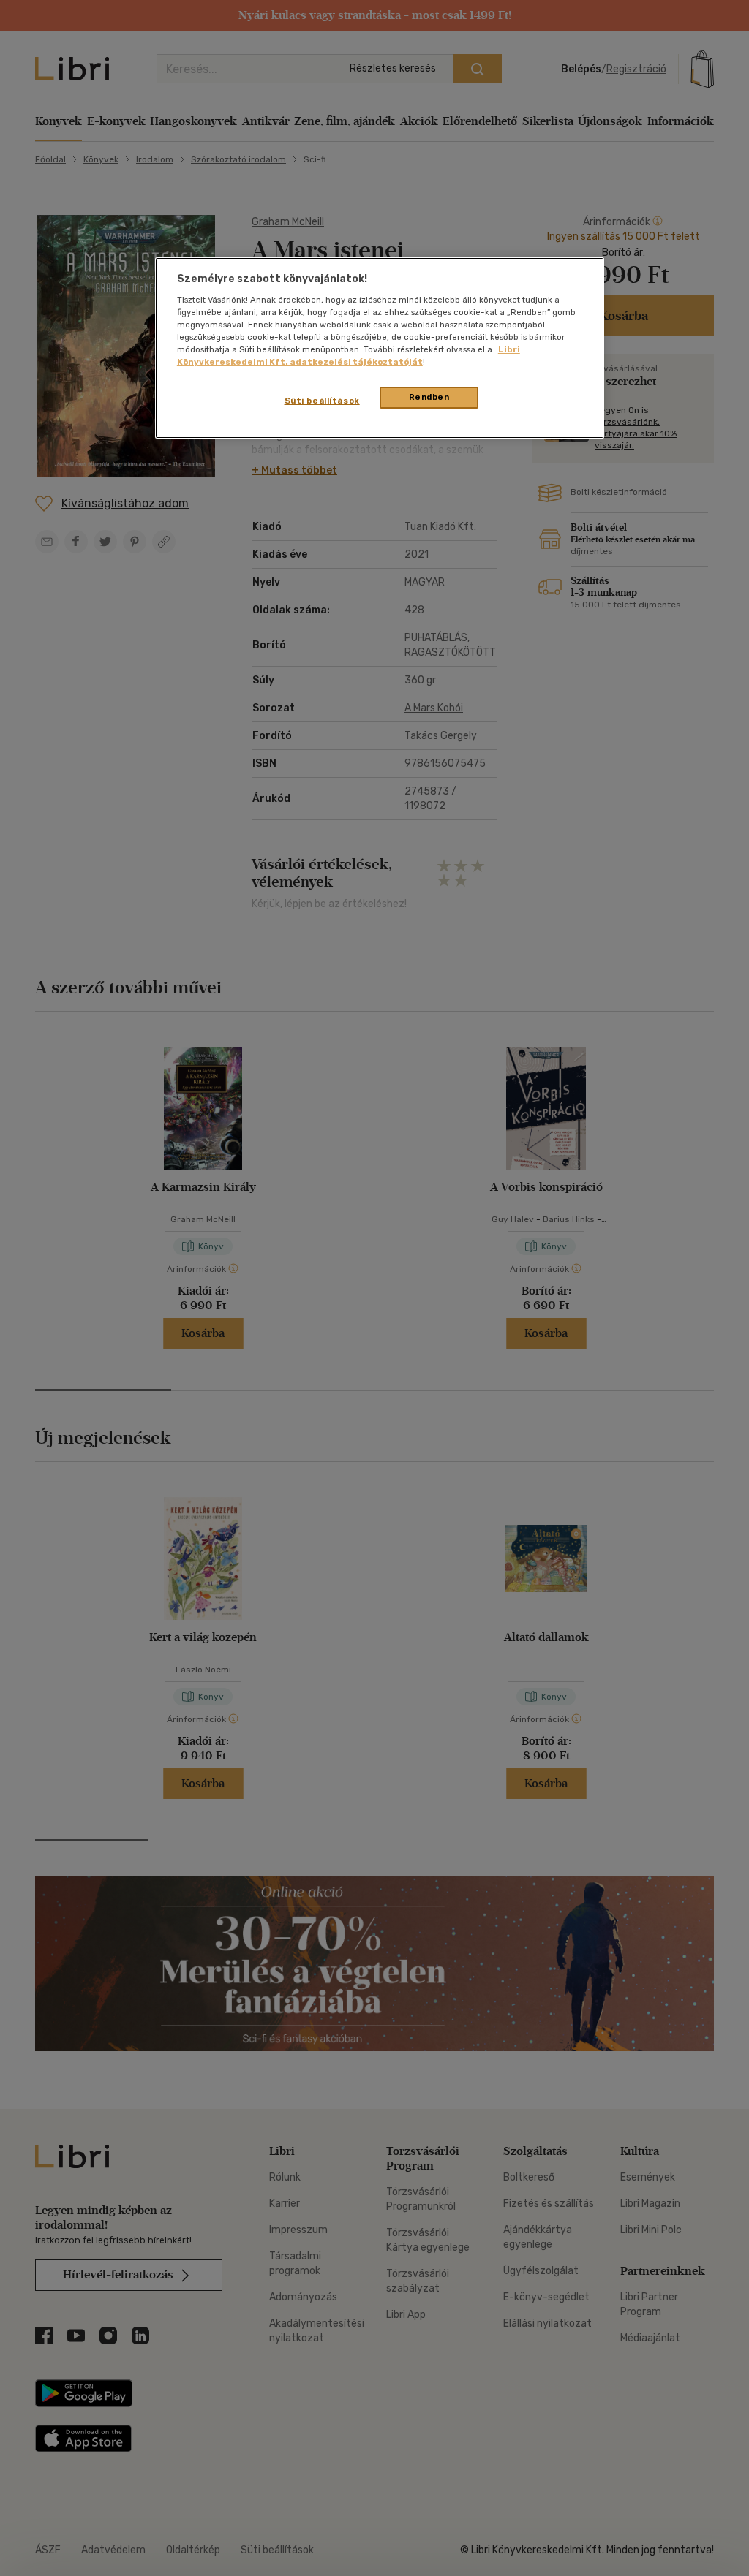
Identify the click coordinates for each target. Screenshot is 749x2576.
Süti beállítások (322, 401)
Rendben (429, 397)
